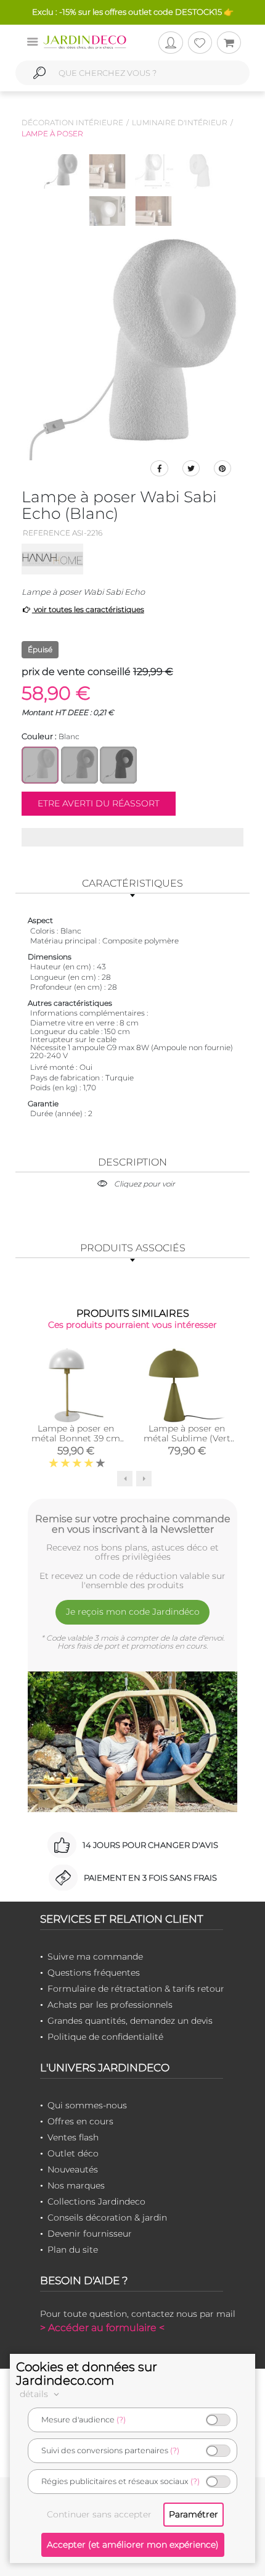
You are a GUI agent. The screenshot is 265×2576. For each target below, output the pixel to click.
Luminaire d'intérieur (180, 122)
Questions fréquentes (94, 1973)
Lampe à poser (52, 134)
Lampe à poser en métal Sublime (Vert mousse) (187, 1438)
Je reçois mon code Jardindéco (133, 1612)
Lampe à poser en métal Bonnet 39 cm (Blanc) (76, 1438)
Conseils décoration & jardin (107, 2218)
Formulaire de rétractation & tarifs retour (136, 1989)
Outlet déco (73, 2153)
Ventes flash (73, 2137)
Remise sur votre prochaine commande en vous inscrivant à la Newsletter (133, 1524)
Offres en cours (80, 2121)
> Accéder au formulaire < (102, 2328)
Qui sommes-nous (87, 2105)
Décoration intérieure (72, 122)
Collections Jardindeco (96, 2201)
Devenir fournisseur (90, 2234)
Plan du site (73, 2250)
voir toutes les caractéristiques (88, 609)
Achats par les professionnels (110, 2005)
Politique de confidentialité (105, 2037)
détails (35, 2394)
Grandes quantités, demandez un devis (130, 2021)
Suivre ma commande (95, 1957)
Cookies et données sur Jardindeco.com (87, 2374)
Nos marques (76, 2185)
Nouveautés (73, 2169)
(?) (121, 2420)
